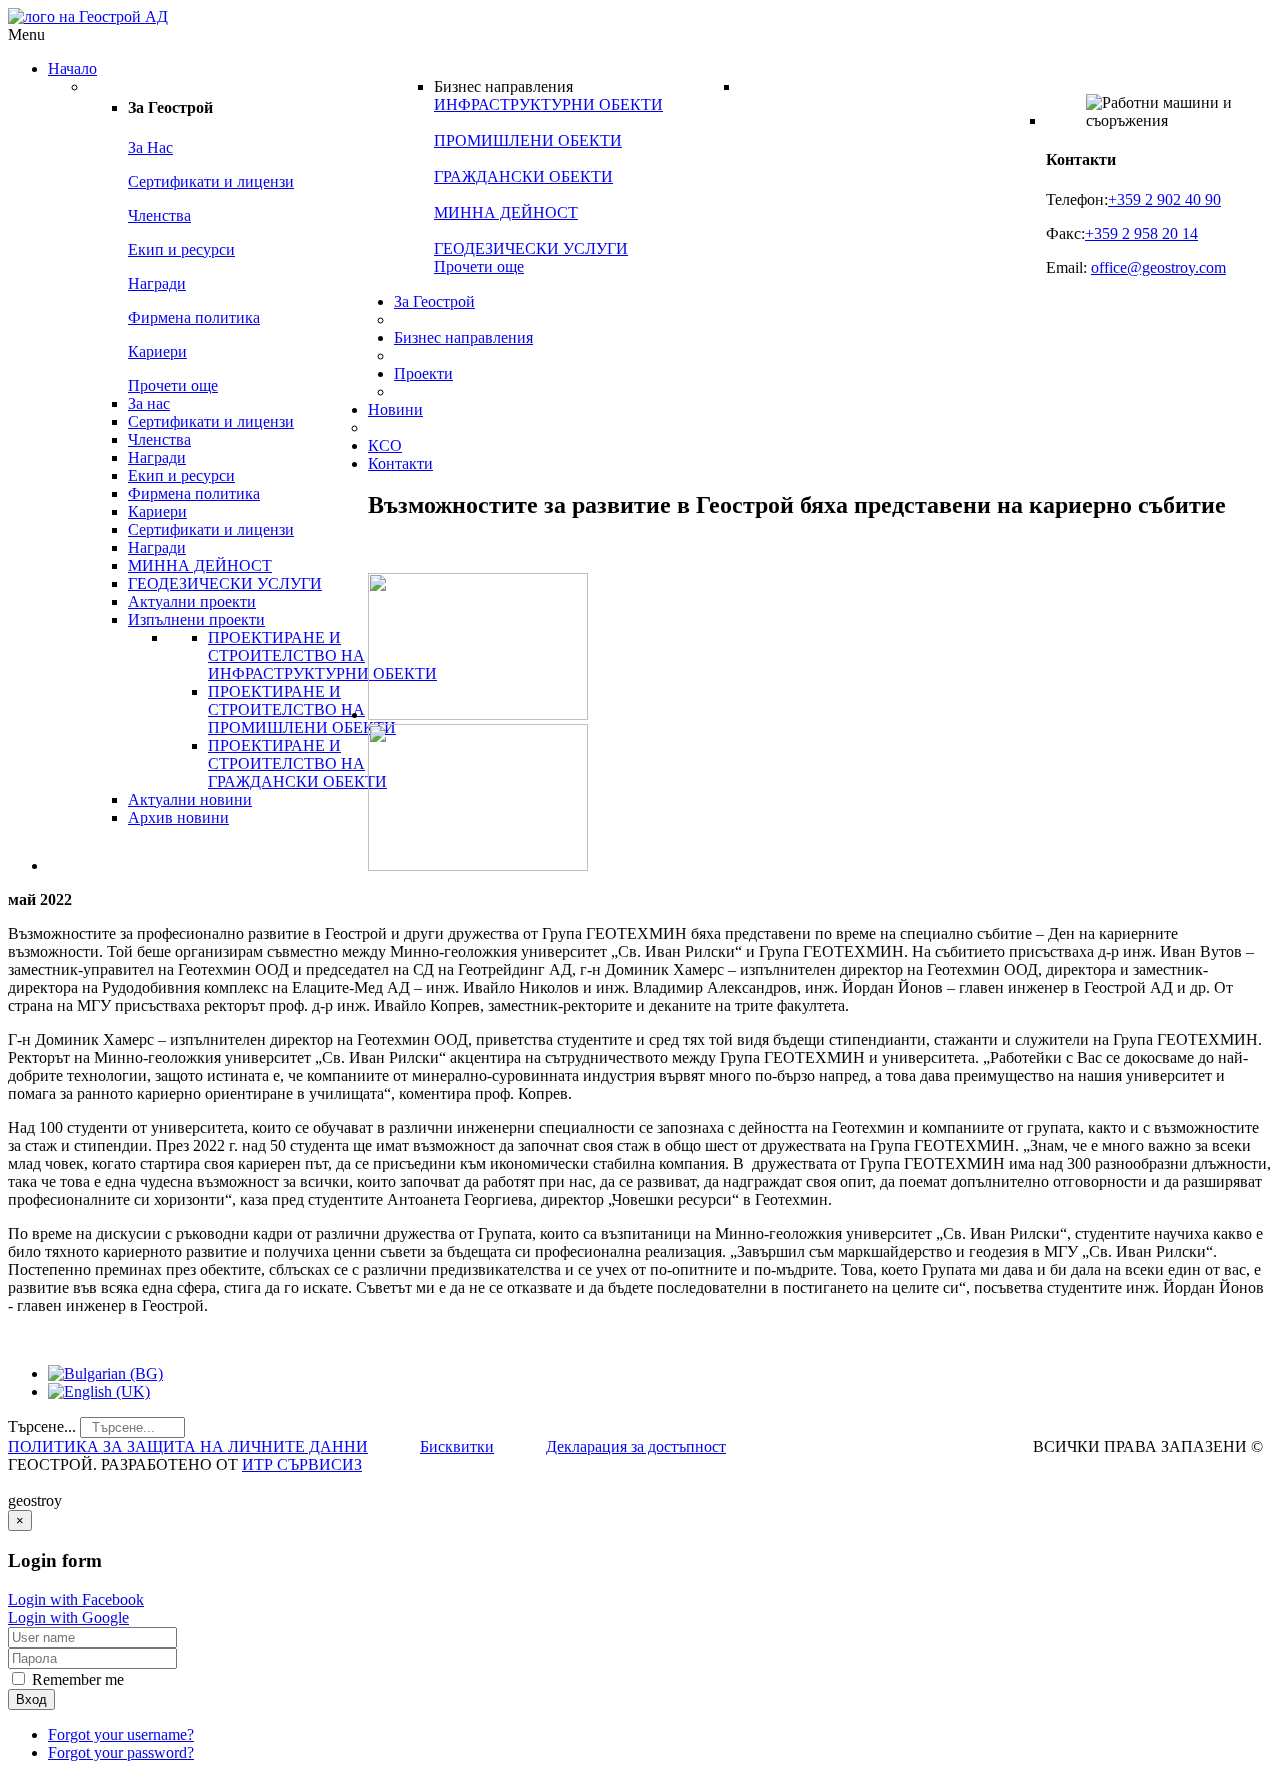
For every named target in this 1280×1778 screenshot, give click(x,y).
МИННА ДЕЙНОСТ (506, 212)
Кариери (157, 351)
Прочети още (173, 385)
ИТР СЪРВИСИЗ (302, 1464)
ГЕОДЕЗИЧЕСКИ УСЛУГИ (531, 248)
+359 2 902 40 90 (1164, 199)
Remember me (76, 1679)
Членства (159, 215)
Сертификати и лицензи (211, 181)
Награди (157, 283)
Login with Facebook (76, 1599)
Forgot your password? (121, 1752)
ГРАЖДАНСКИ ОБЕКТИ (523, 176)
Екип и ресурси (181, 249)
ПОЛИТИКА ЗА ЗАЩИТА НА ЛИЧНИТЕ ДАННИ (188, 1446)
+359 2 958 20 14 (1141, 233)
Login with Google (68, 1617)
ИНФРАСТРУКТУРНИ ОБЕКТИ (548, 104)
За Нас (150, 147)
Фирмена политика (194, 317)
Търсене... (42, 1426)
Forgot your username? (121, 1734)
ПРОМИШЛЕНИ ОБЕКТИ (528, 140)
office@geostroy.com (1158, 267)
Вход (31, 1699)
